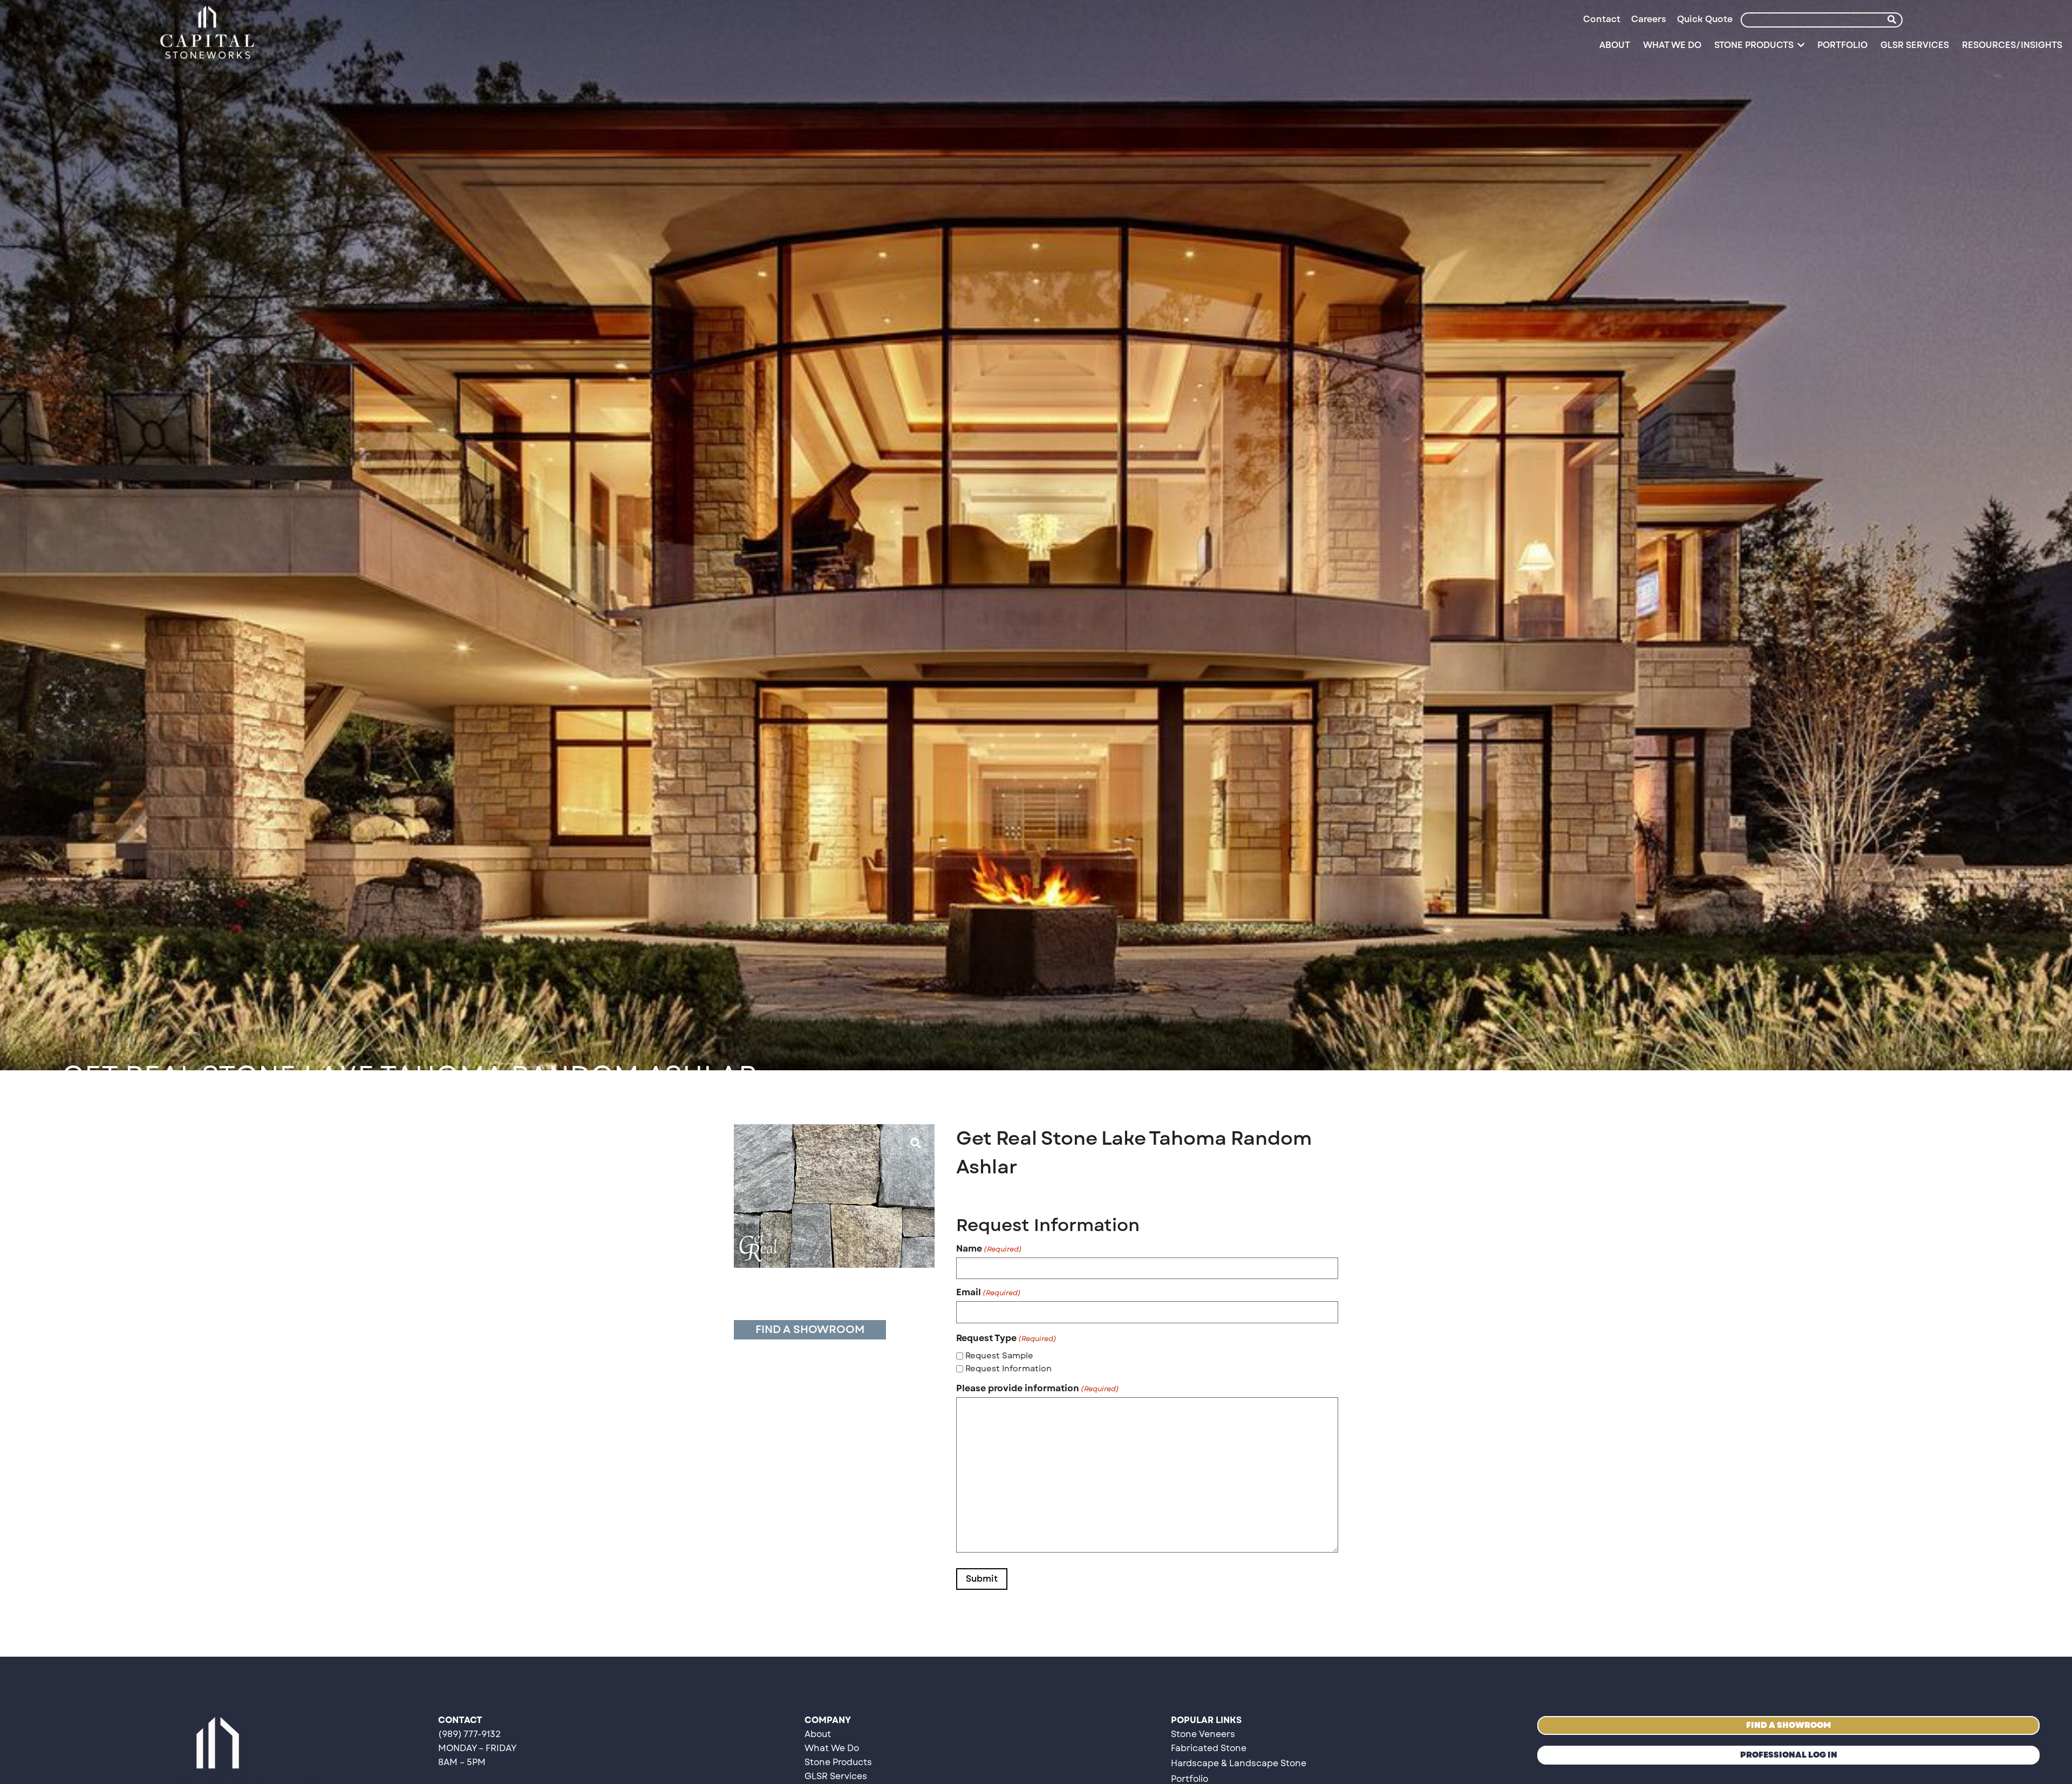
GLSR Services (836, 1776)
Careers (1649, 19)
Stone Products (838, 1762)
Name (989, 1249)
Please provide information (1038, 1389)
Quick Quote (1705, 19)
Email (989, 1293)
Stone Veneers (1203, 1734)
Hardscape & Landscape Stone (1239, 1763)
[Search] (1892, 20)
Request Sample (999, 1356)
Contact (1602, 19)
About (818, 1734)
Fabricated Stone (1209, 1748)
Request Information (1008, 1369)
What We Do (832, 1748)
